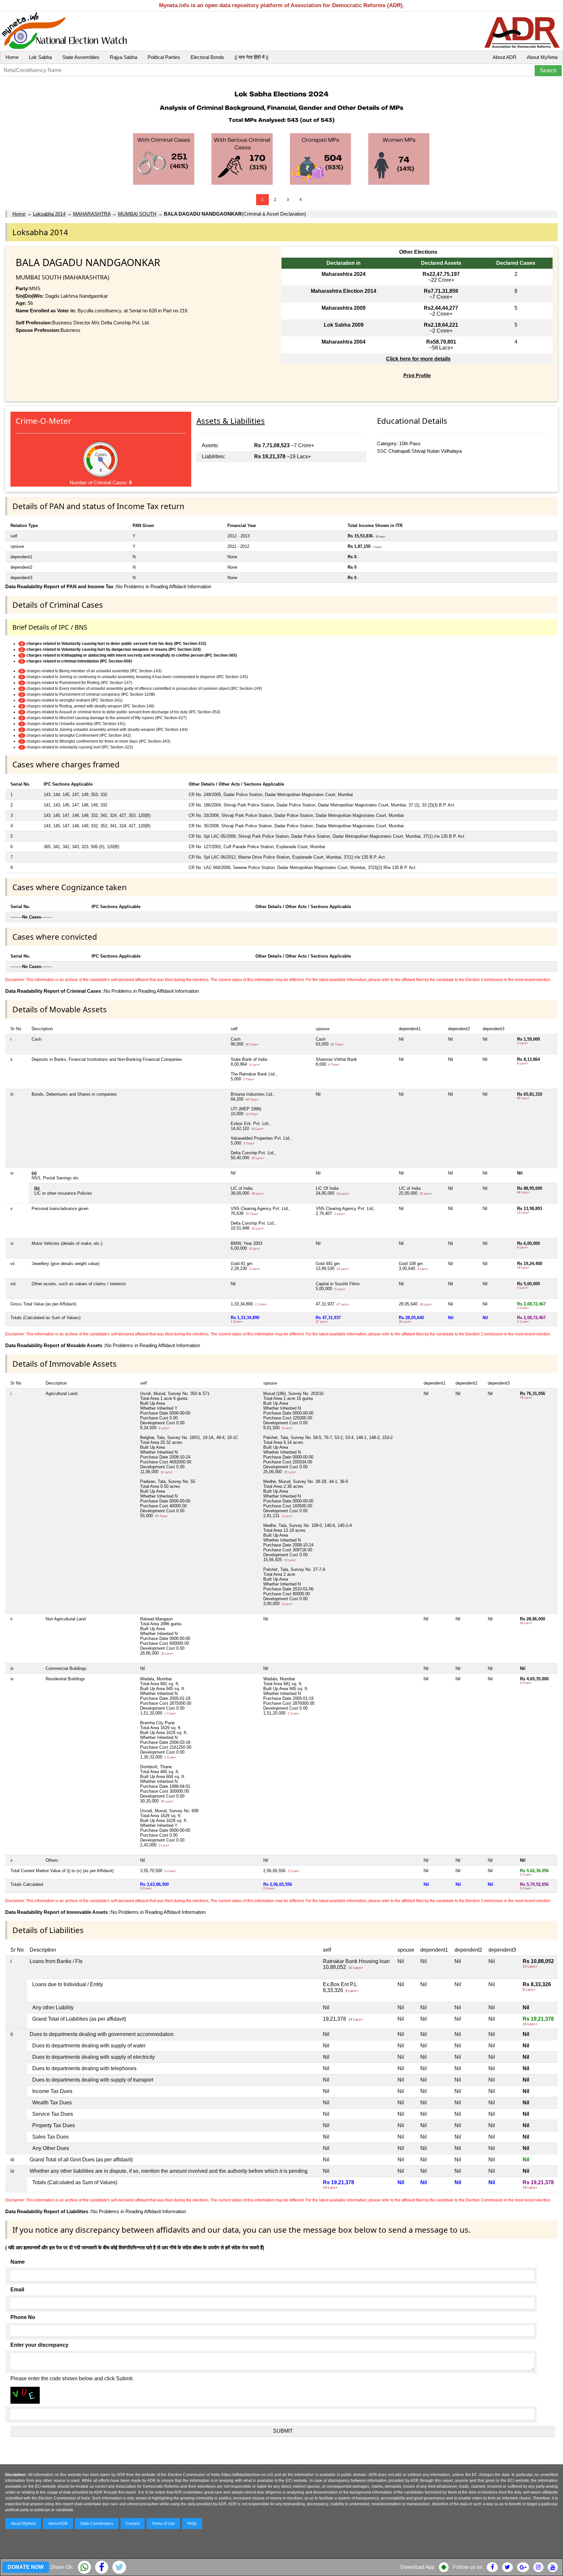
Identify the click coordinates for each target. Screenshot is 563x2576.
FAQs (192, 2524)
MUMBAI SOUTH (137, 214)
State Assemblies (81, 57)
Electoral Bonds (207, 57)
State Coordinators (97, 2524)
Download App (418, 2567)
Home (12, 57)
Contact (133, 2524)
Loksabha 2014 (49, 214)
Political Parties (164, 57)
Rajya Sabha (123, 57)
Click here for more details (418, 359)
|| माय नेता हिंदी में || (252, 57)
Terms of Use (163, 2524)
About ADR (505, 57)
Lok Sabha (40, 57)
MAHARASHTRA (92, 214)
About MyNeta (542, 57)
